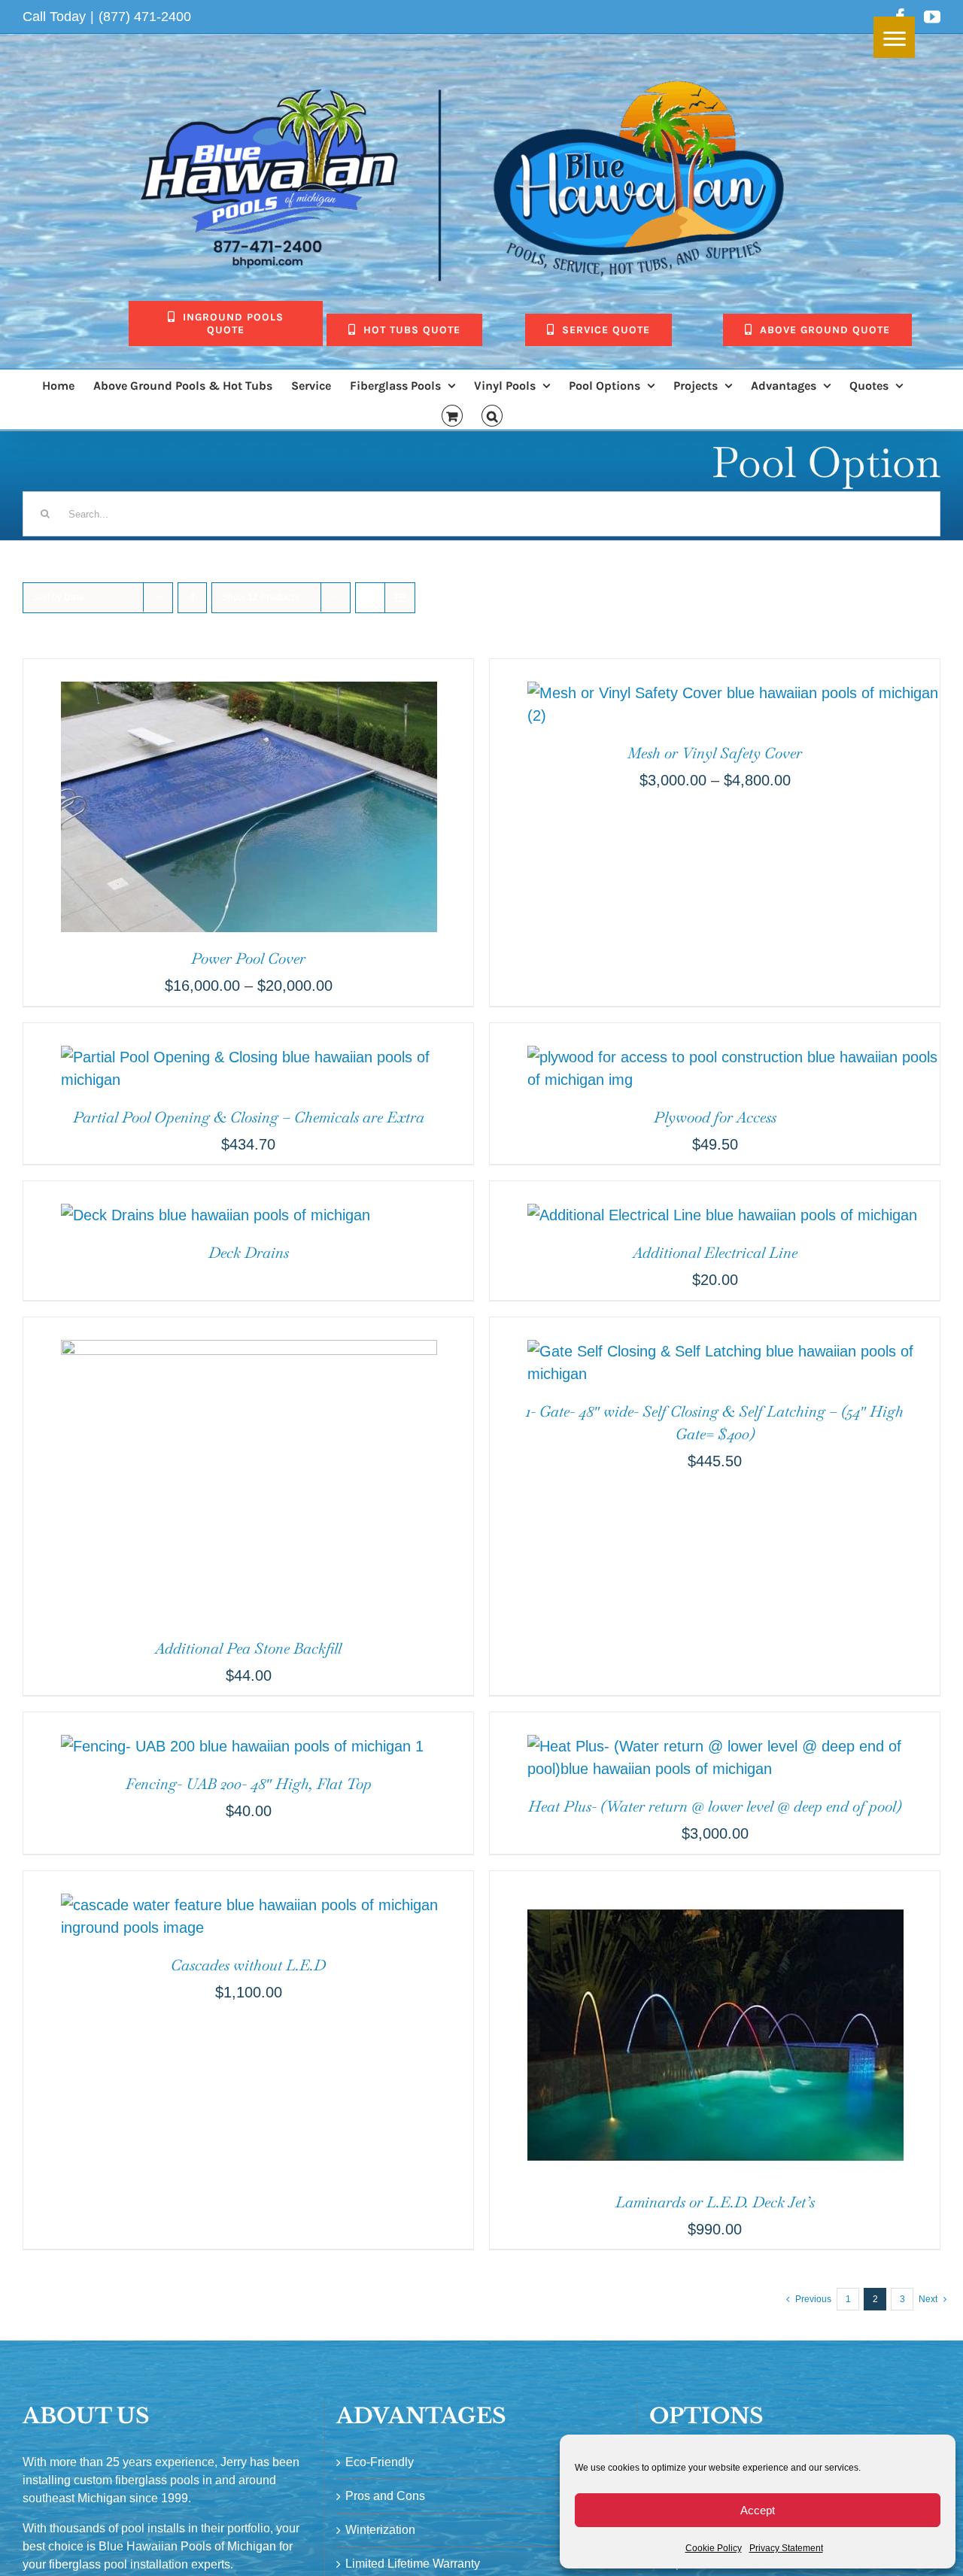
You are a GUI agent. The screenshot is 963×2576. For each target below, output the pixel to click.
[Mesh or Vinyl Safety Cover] (715, 670)
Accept (758, 2510)
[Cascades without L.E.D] (248, 1882)
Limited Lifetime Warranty (413, 2564)
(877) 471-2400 (145, 17)
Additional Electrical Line (715, 1253)
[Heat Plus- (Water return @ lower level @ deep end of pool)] (715, 1724)
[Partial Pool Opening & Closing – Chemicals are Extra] (248, 1034)
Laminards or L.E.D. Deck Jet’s (715, 2202)
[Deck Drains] (197, 1192)
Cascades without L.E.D (248, 1965)
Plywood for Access (715, 1117)
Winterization (380, 2530)
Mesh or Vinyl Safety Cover (715, 753)
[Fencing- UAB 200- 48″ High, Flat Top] (223, 1724)
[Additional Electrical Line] (703, 1192)
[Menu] (894, 37)
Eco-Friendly (380, 2462)
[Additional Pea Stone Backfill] (230, 1329)
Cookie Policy (714, 2548)
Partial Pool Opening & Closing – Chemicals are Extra (249, 1117)
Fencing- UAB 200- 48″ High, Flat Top (249, 1784)
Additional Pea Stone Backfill (248, 1648)
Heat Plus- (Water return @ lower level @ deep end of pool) (715, 1806)
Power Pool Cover (248, 958)
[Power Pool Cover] (230, 670)
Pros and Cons (385, 2496)
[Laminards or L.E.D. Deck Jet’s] (697, 1882)
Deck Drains (249, 1253)
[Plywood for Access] (715, 1034)
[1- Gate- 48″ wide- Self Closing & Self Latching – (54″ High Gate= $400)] (715, 1329)
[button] (492, 415)
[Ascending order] (192, 598)
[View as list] (400, 598)
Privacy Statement (786, 2548)
